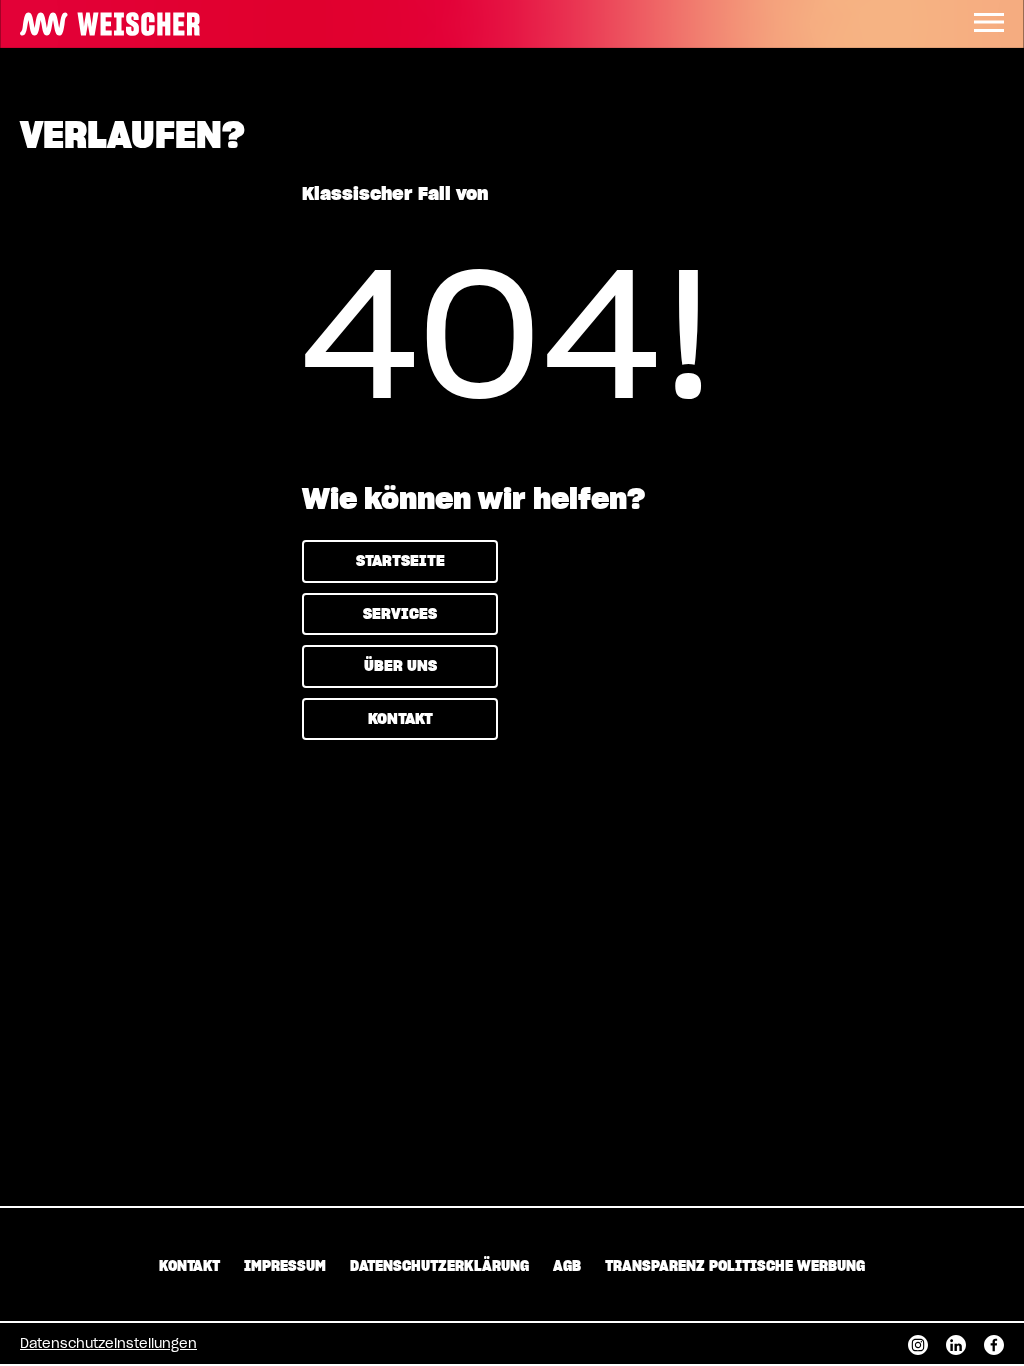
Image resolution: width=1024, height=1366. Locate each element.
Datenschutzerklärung (439, 1267)
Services (400, 614)
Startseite (400, 561)
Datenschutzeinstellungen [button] (108, 1344)
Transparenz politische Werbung (735, 1267)
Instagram (918, 1344)
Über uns (400, 666)
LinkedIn (956, 1344)
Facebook (994, 1344)
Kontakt (400, 719)
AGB (567, 1267)
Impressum (285, 1267)
